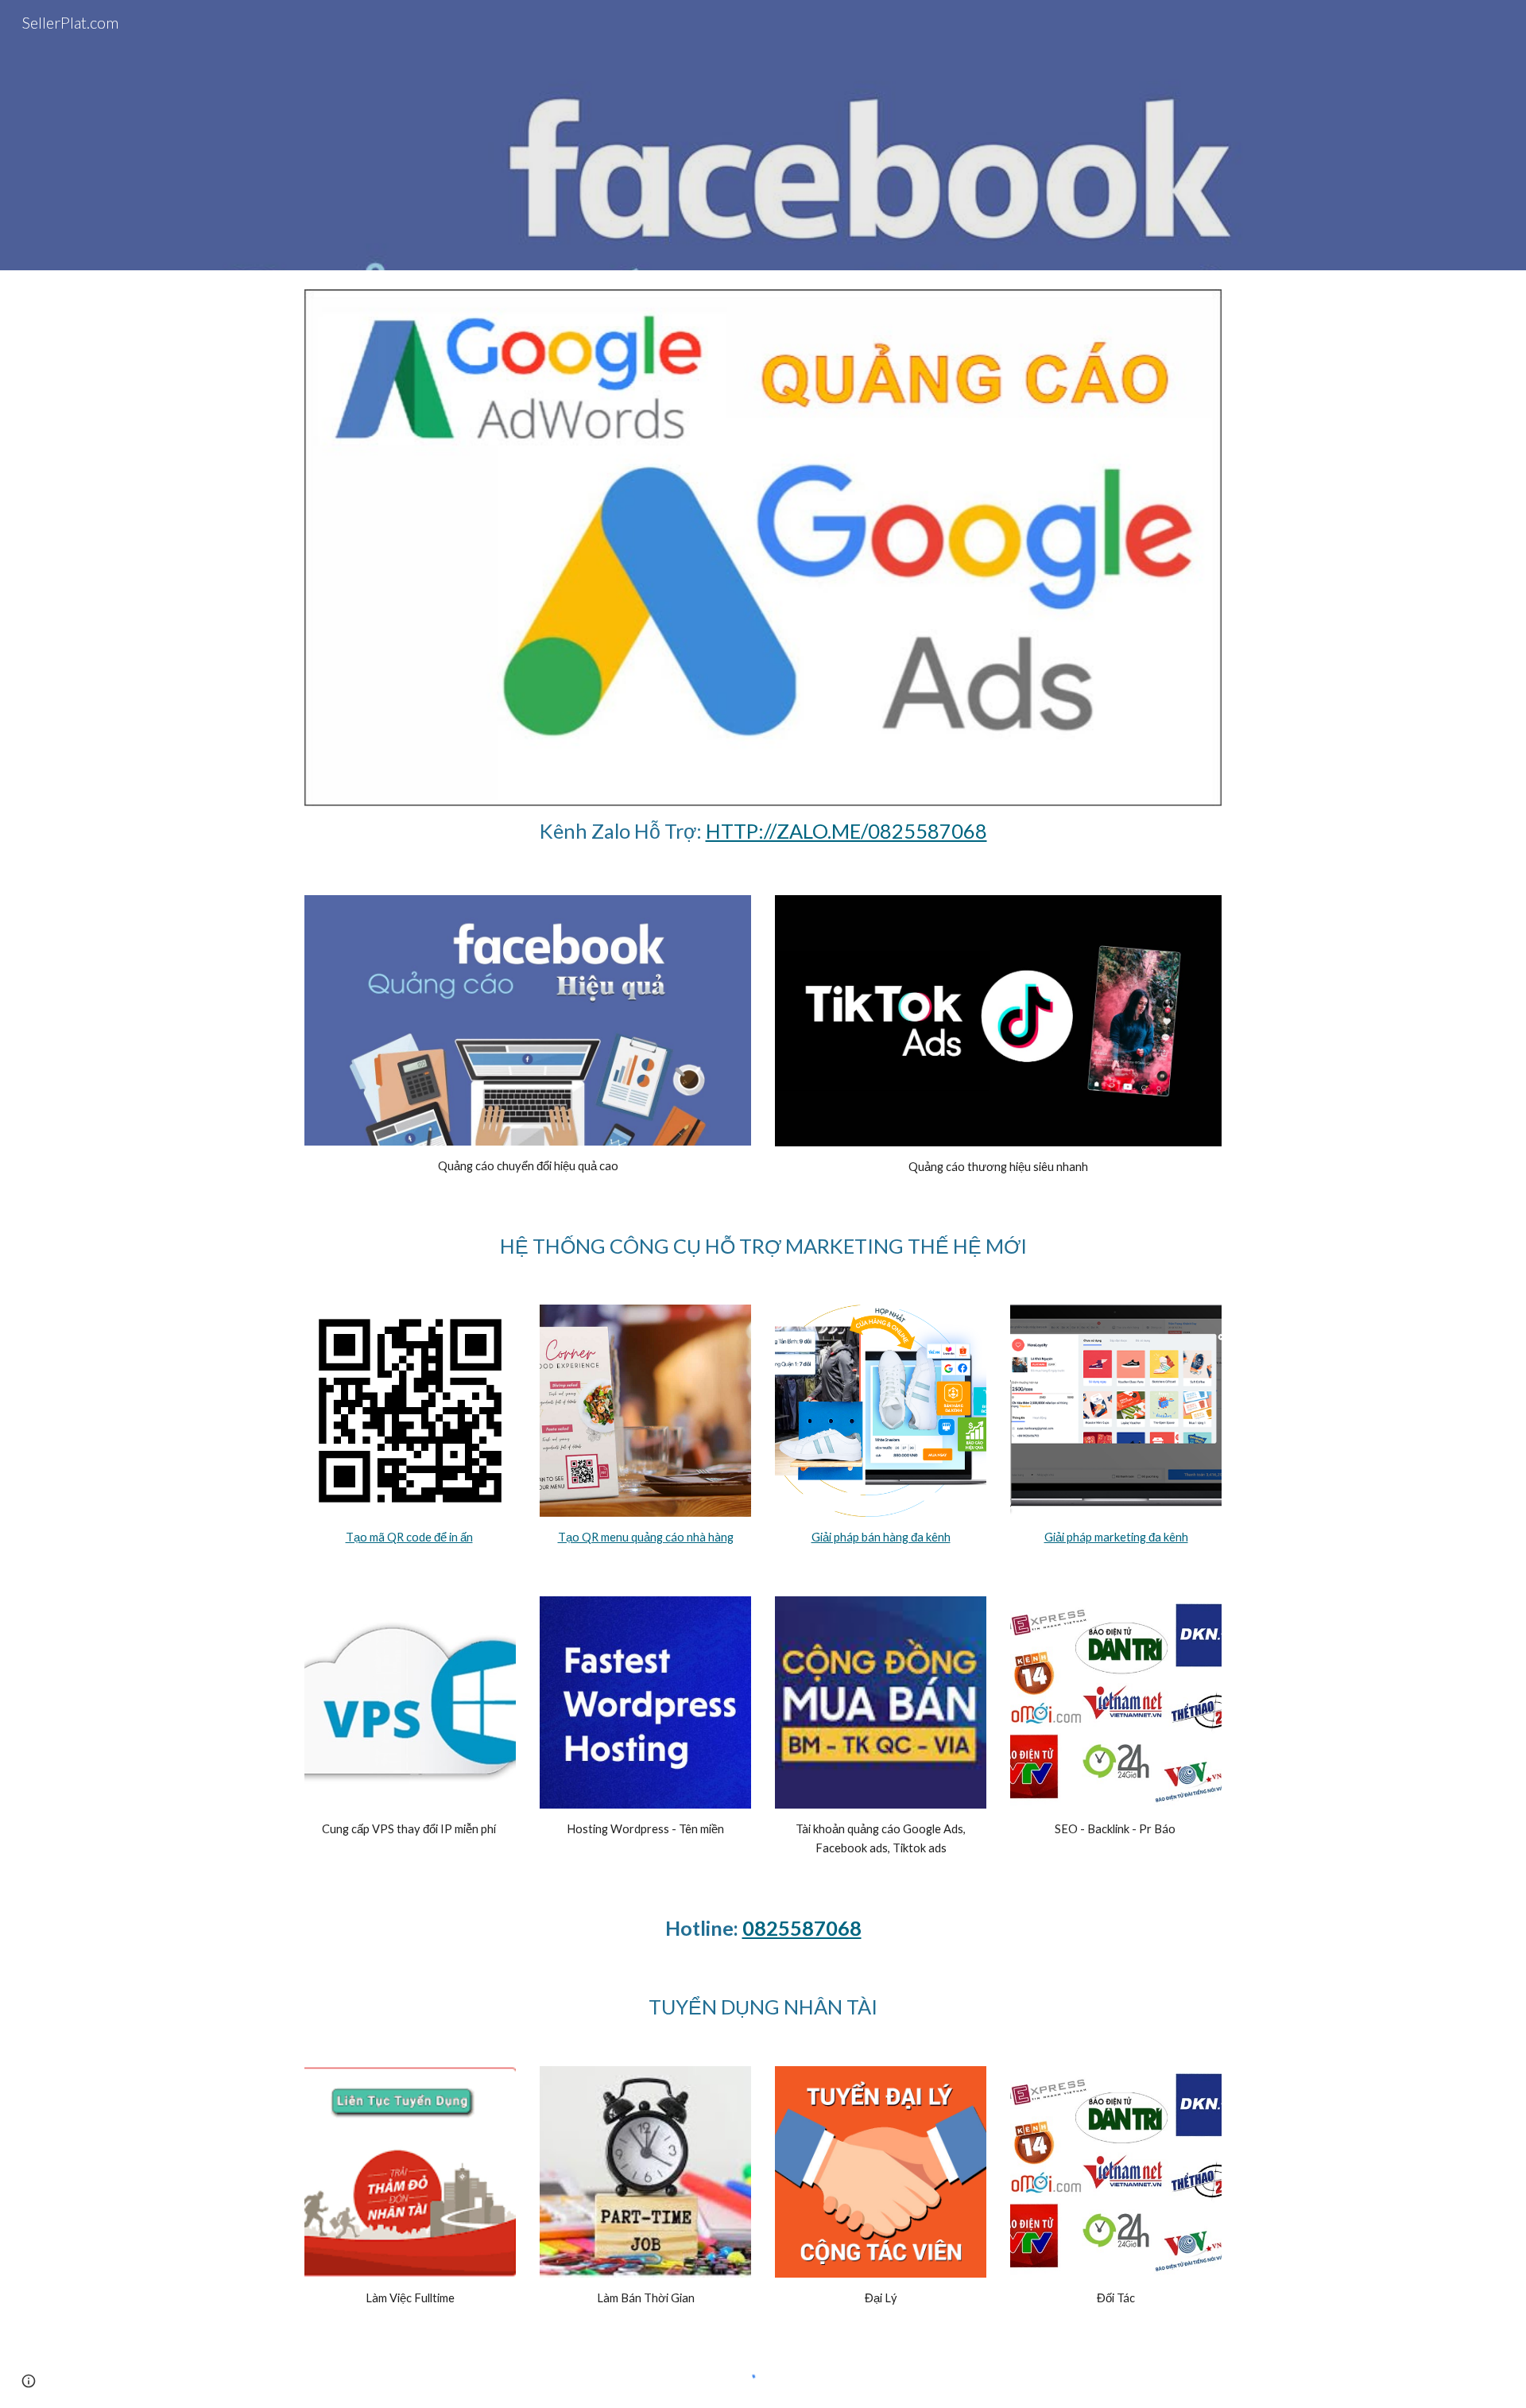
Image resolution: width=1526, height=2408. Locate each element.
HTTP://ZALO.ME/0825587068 (846, 831)
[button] (29, 2381)
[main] (763, 831)
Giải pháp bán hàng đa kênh (881, 1537)
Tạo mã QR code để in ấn (409, 1537)
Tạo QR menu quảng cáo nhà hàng (646, 1537)
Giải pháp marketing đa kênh (1116, 1537)
